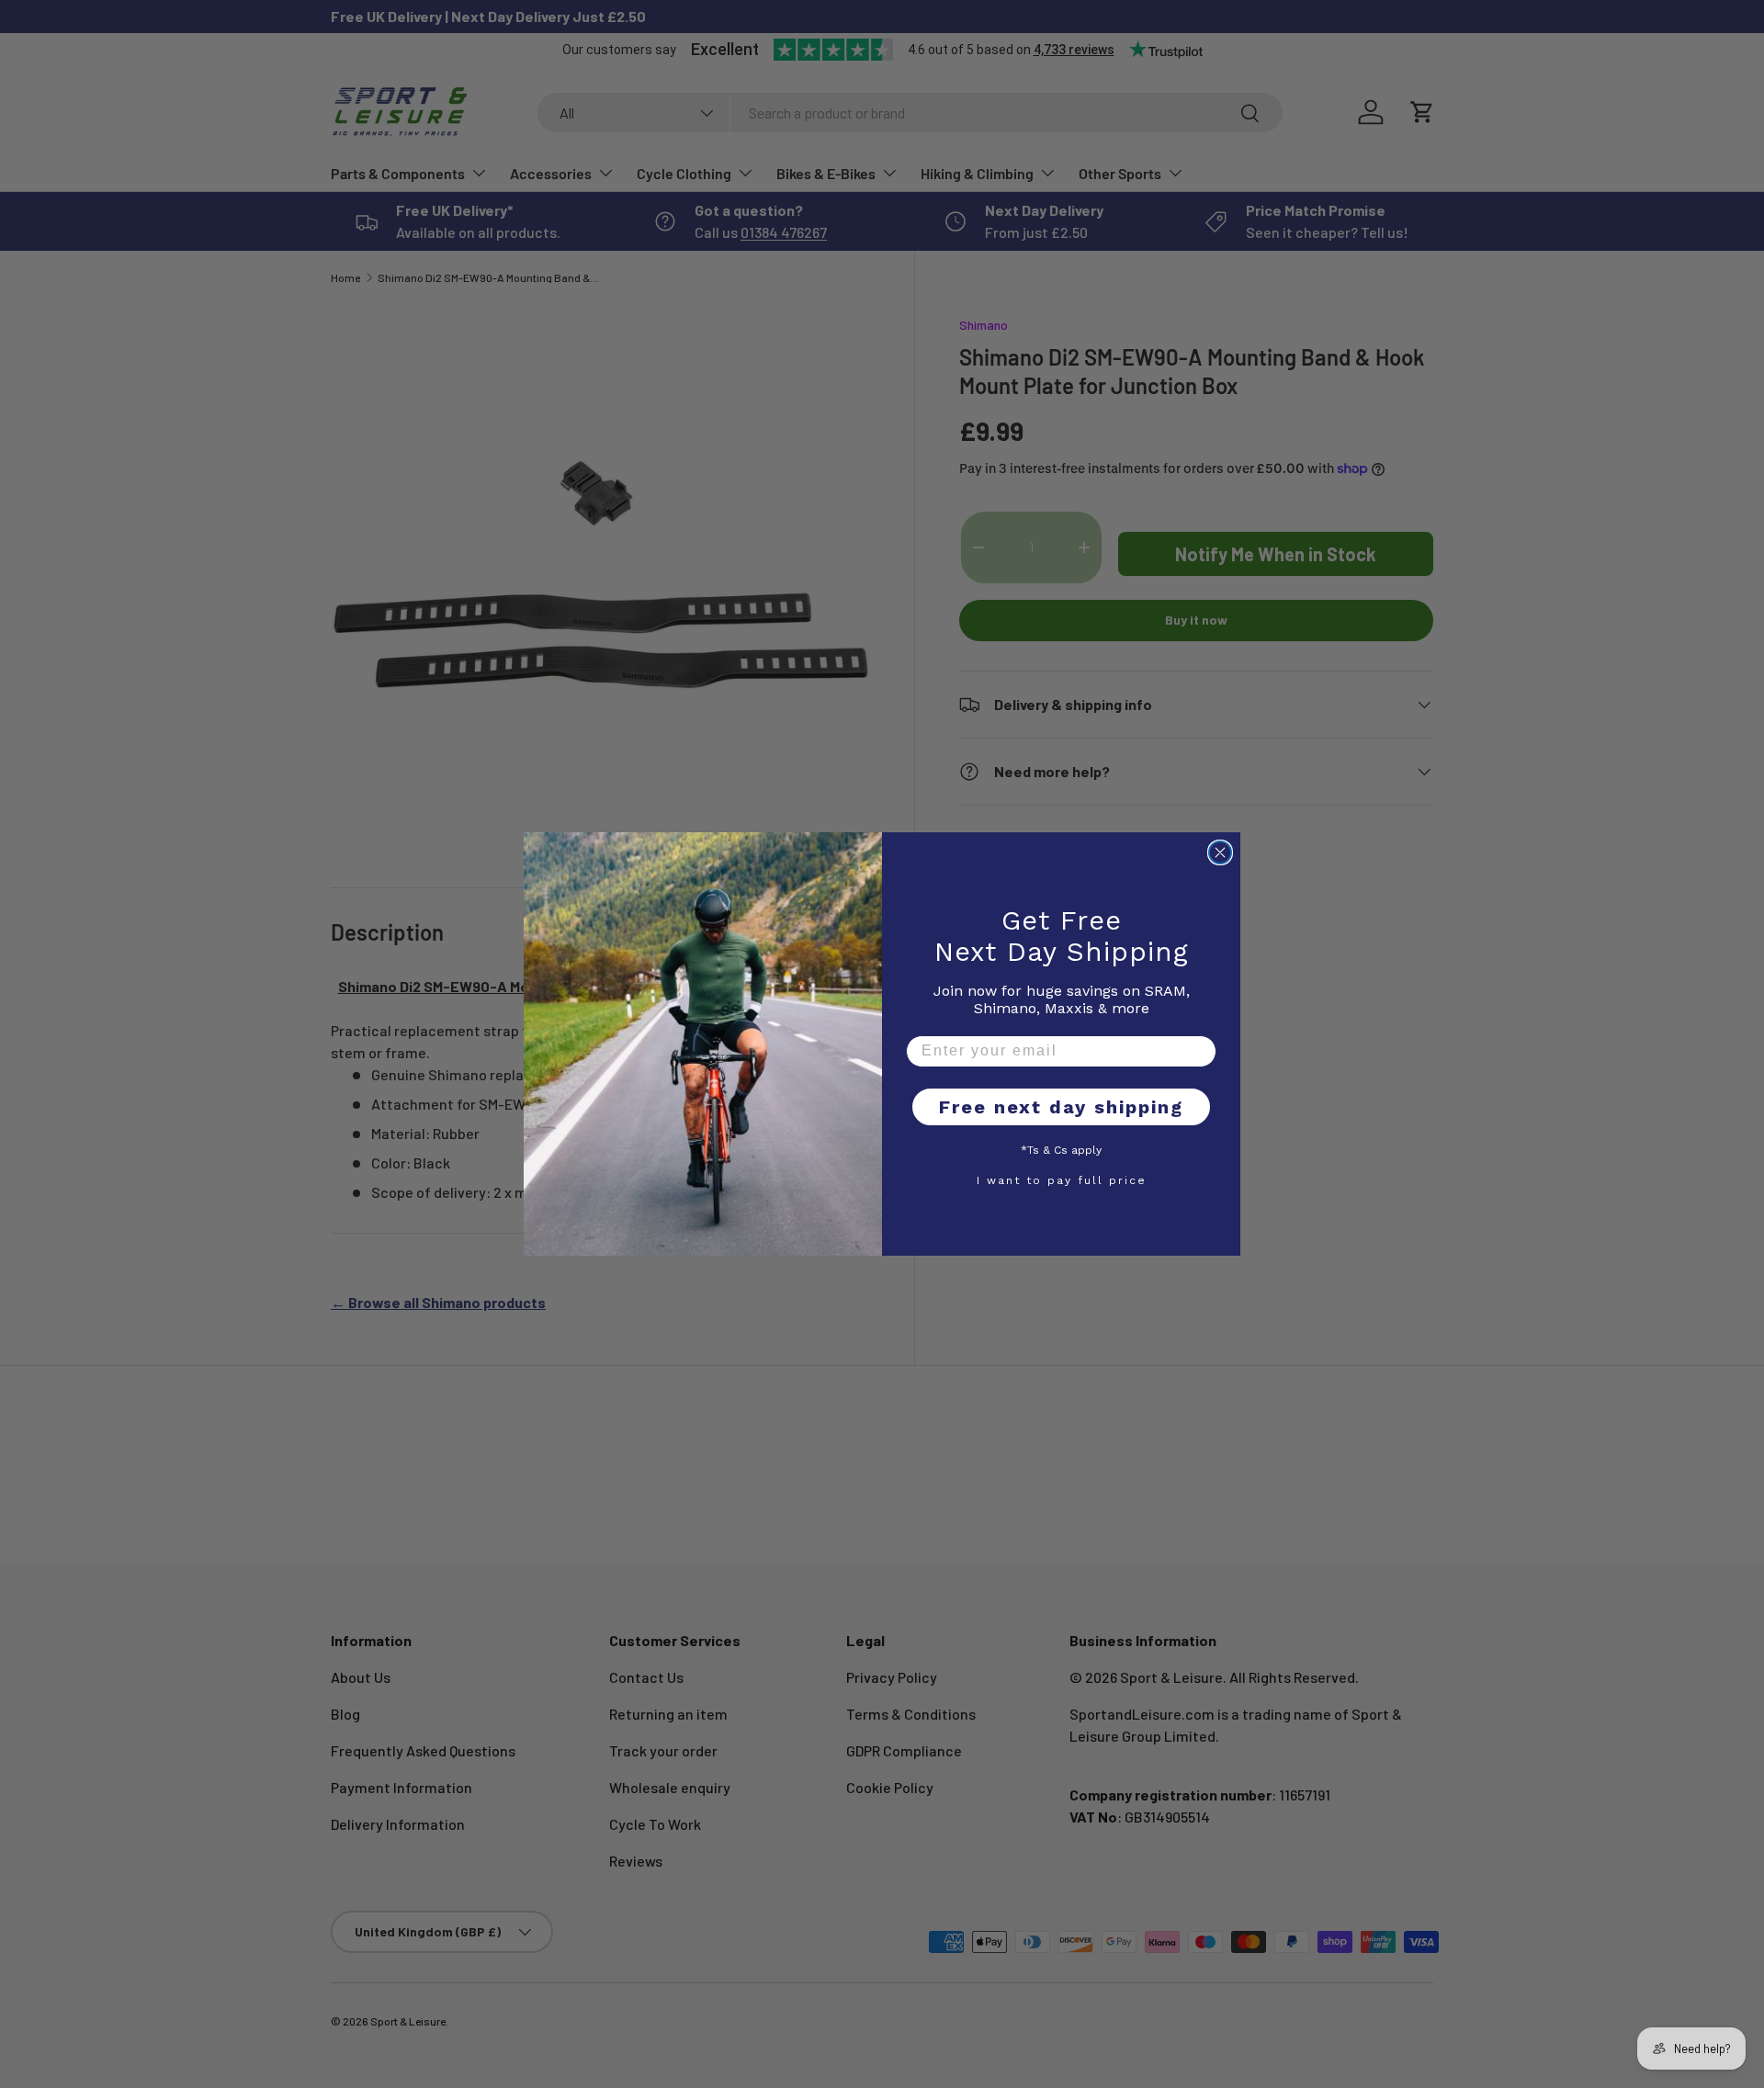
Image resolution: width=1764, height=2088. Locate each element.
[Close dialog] (1220, 852)
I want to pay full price (1062, 1179)
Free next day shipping (1061, 1107)
